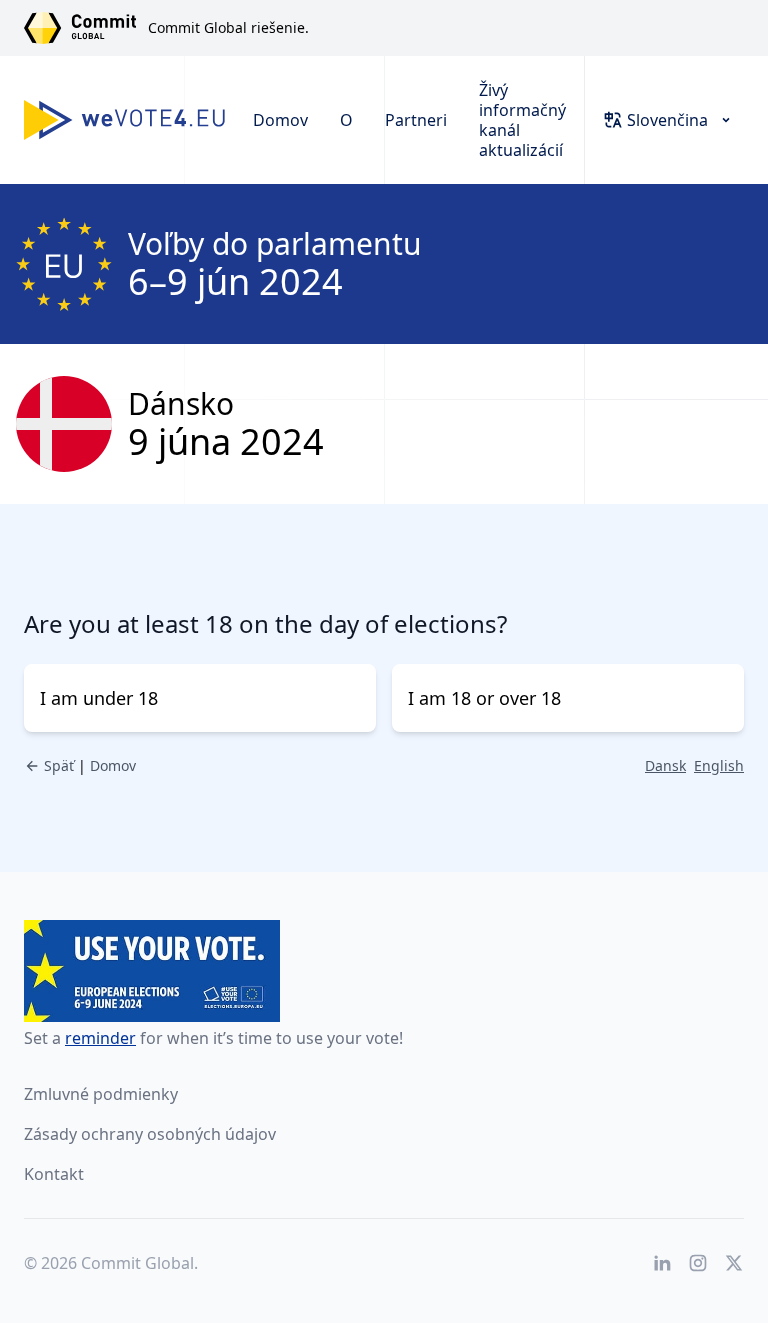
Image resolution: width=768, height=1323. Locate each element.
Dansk (665, 765)
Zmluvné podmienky (101, 1094)
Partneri (416, 120)
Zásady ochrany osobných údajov (150, 1134)
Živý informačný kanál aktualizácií (522, 120)
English (719, 765)
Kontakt (54, 1174)
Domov (280, 120)
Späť (59, 765)
